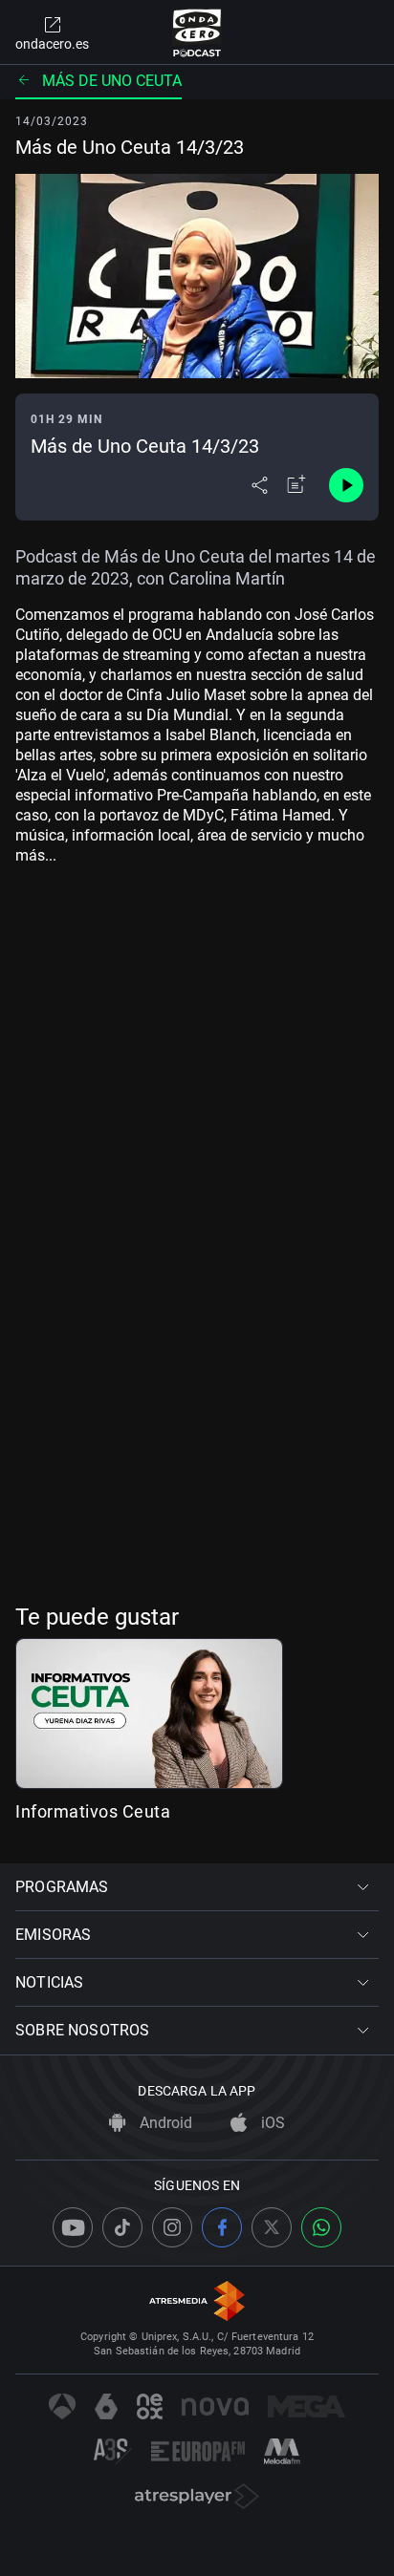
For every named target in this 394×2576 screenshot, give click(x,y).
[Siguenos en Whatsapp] (321, 2227)
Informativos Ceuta (93, 1811)
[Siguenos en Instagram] (172, 2227)
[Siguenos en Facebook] (222, 2227)
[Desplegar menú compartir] (260, 485)
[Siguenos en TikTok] (122, 2227)
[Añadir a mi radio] (296, 485)
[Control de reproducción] (346, 485)
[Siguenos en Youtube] (73, 2227)
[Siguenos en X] (272, 2227)
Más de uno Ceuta (112, 81)
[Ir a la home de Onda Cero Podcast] (197, 32)
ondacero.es (52, 44)
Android (164, 2123)
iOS (271, 2123)
